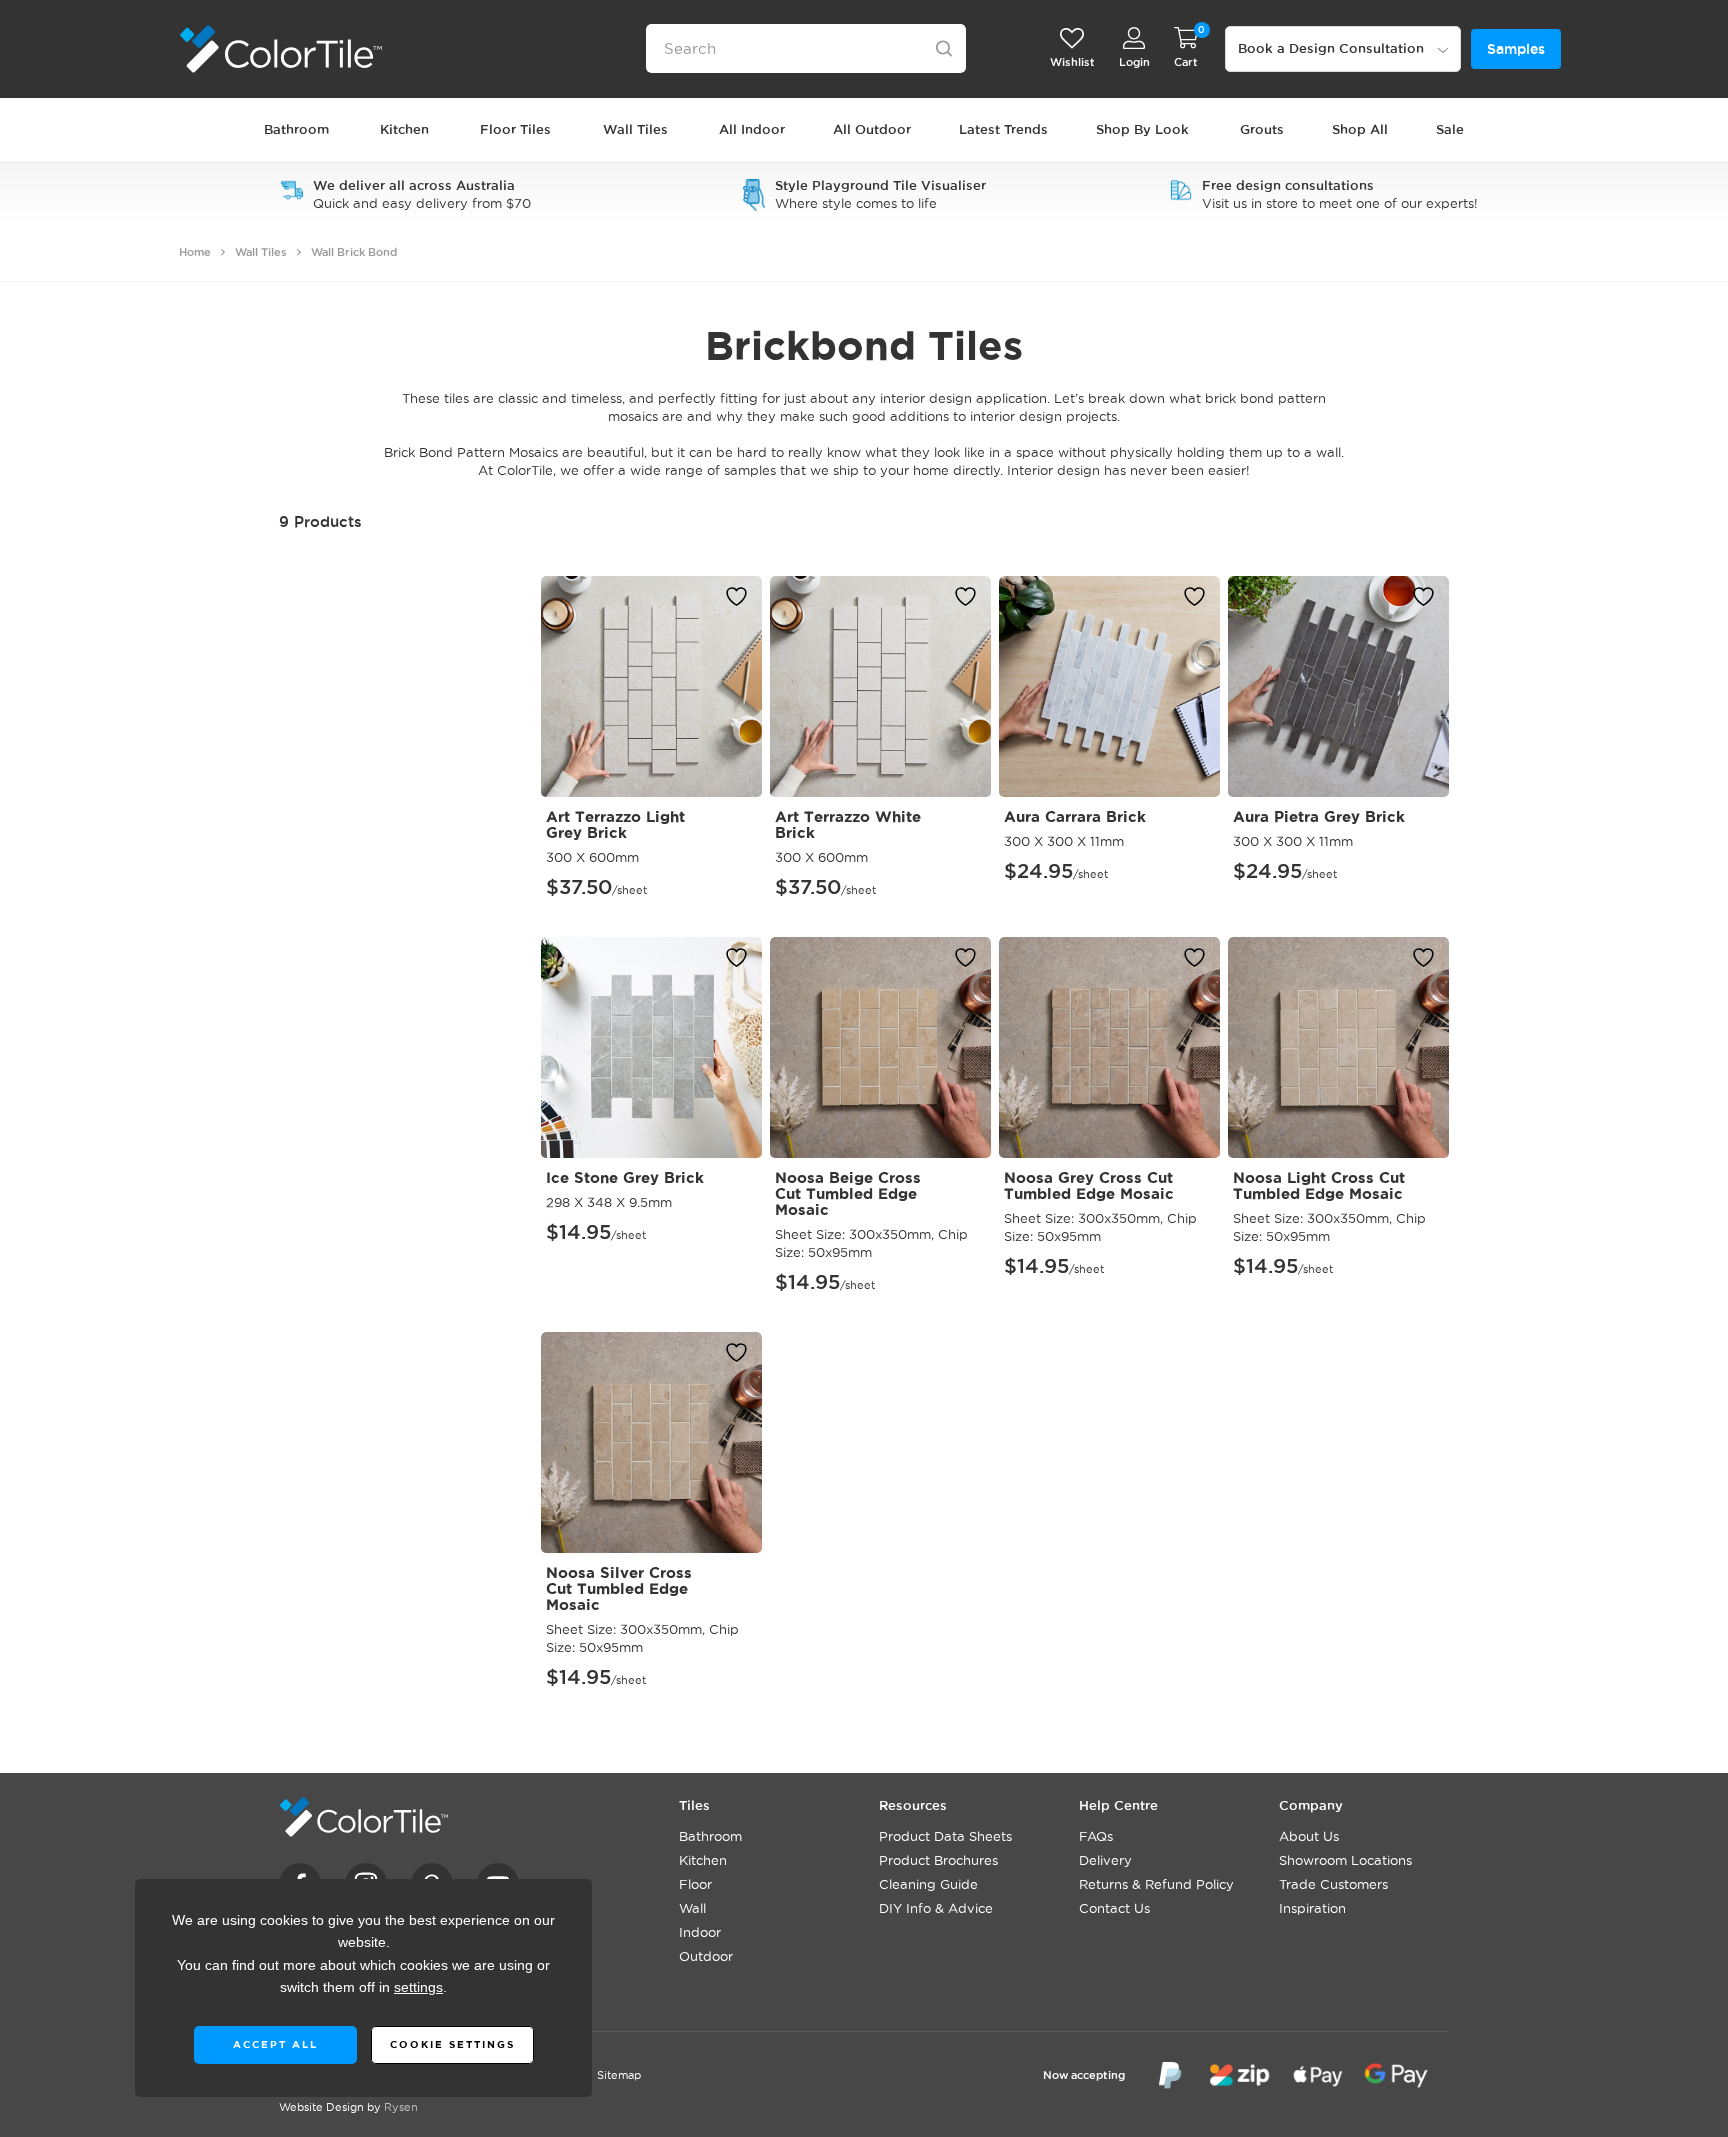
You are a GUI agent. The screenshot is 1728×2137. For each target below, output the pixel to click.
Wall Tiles (261, 252)
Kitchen (703, 1860)
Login (1134, 62)
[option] (405, 193)
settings (418, 1988)
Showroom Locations (1345, 1860)
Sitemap (619, 2075)
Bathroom (710, 1836)
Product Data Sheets (945, 1836)
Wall (692, 1908)
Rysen (401, 2107)
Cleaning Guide (928, 1884)
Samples (1516, 49)
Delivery (1105, 1860)
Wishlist (1072, 62)
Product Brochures (938, 1860)
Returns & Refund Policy (1156, 1884)
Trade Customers (1333, 1884)
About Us (1309, 1836)
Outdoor (706, 1956)
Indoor (700, 1932)
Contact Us (1114, 1908)
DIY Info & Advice (936, 1908)
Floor (695, 1884)
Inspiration (1312, 1908)
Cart (1186, 62)
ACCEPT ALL (274, 2044)
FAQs (1096, 1836)
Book (1331, 48)
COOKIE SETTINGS (451, 2044)
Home (195, 252)
